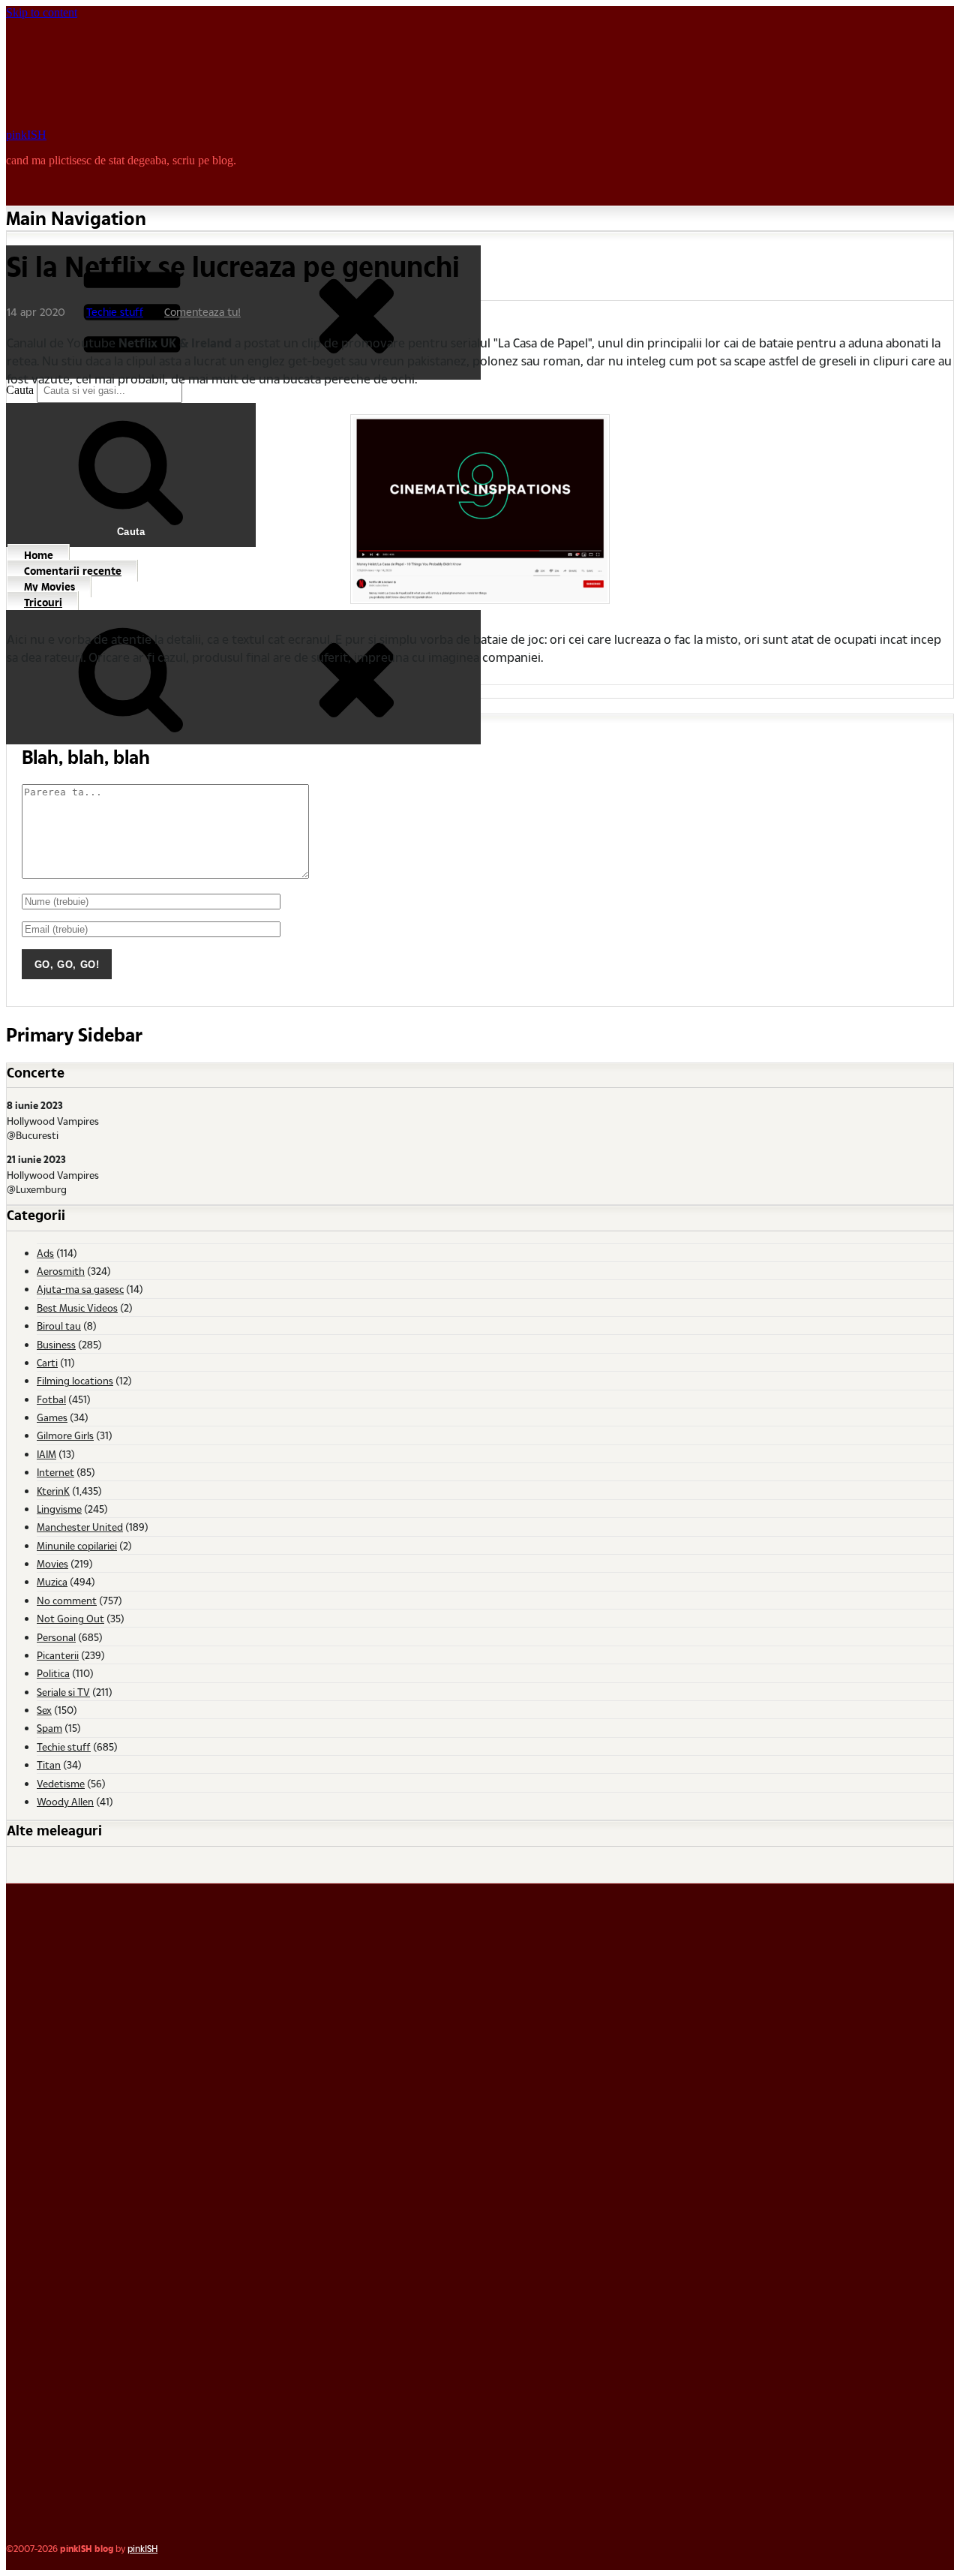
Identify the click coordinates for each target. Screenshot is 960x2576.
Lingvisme (59, 1509)
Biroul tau (59, 1326)
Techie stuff (115, 312)
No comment (67, 1600)
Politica (53, 1673)
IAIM (46, 1454)
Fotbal (51, 1399)
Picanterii (58, 1655)
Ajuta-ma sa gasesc (80, 1289)
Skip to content (42, 12)
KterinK (53, 1491)
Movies (52, 1563)
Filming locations (75, 1380)
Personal (56, 1637)
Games (52, 1417)
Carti (47, 1362)
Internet (55, 1472)
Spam (49, 1728)
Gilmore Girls (65, 1435)
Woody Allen (65, 1801)
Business (56, 1344)
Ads (45, 1253)
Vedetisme (61, 1783)
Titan (49, 1764)
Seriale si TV (63, 1692)
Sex (44, 1710)
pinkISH (26, 135)
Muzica (52, 1581)
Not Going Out (70, 1618)
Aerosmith (61, 1271)
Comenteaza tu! (202, 312)
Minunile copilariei (77, 1545)
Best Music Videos (77, 1308)
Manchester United (80, 1527)
